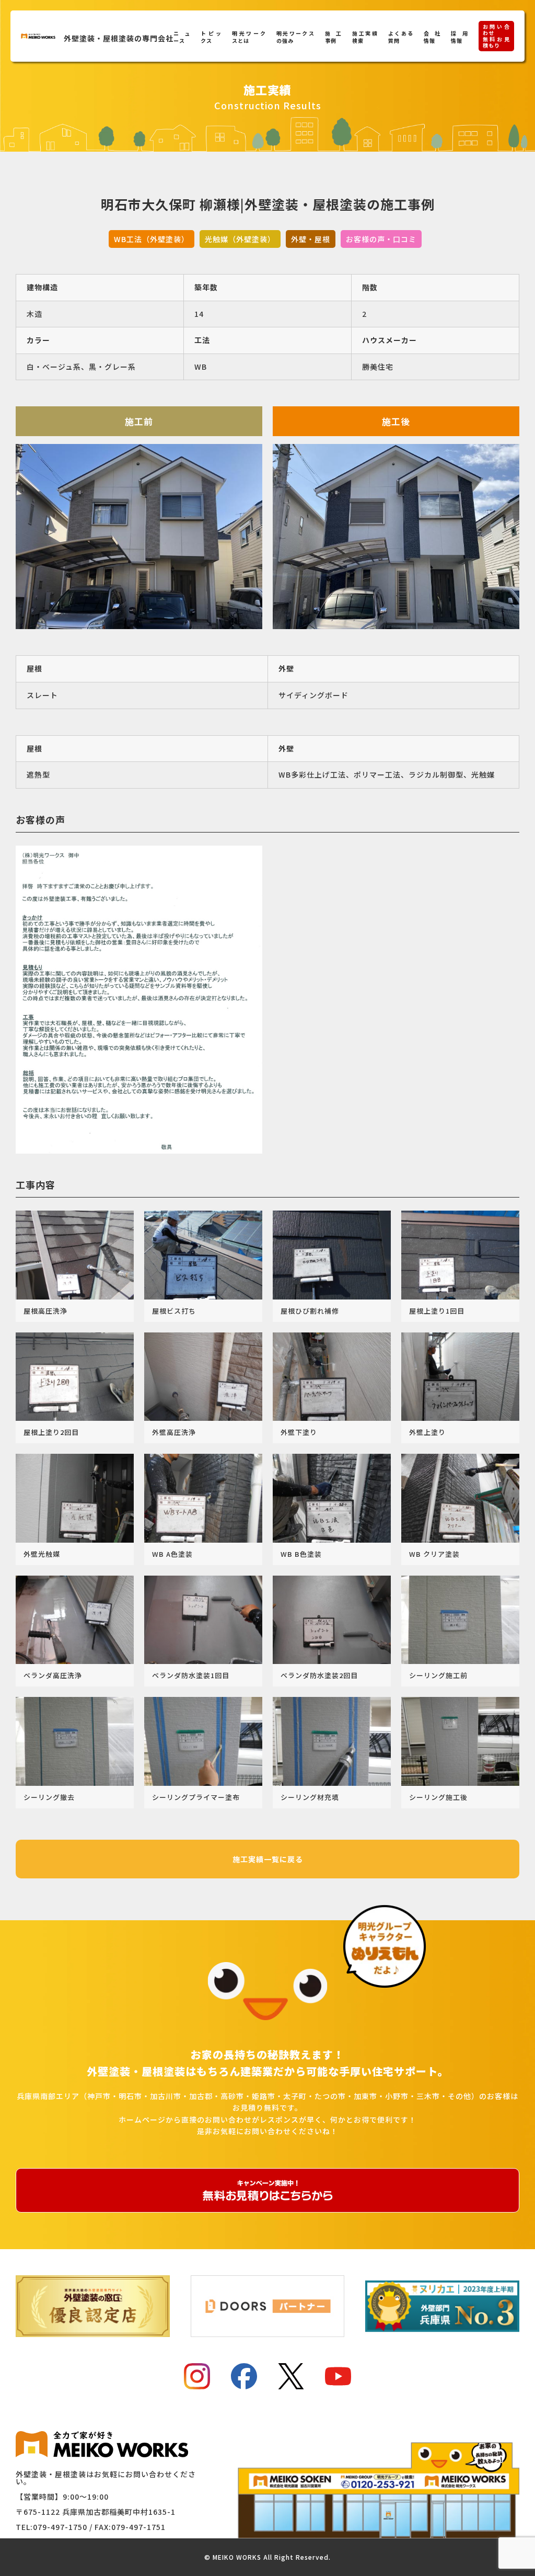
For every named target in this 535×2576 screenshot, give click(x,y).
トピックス (211, 37)
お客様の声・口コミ (381, 239)
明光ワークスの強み (295, 37)
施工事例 (333, 37)
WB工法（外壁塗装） (152, 239)
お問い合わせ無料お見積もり (496, 36)
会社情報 (432, 37)
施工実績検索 (365, 37)
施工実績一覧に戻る (268, 1859)
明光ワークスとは (249, 37)
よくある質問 (401, 37)
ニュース (182, 37)
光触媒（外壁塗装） (240, 239)
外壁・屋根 (311, 239)
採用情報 (459, 37)
